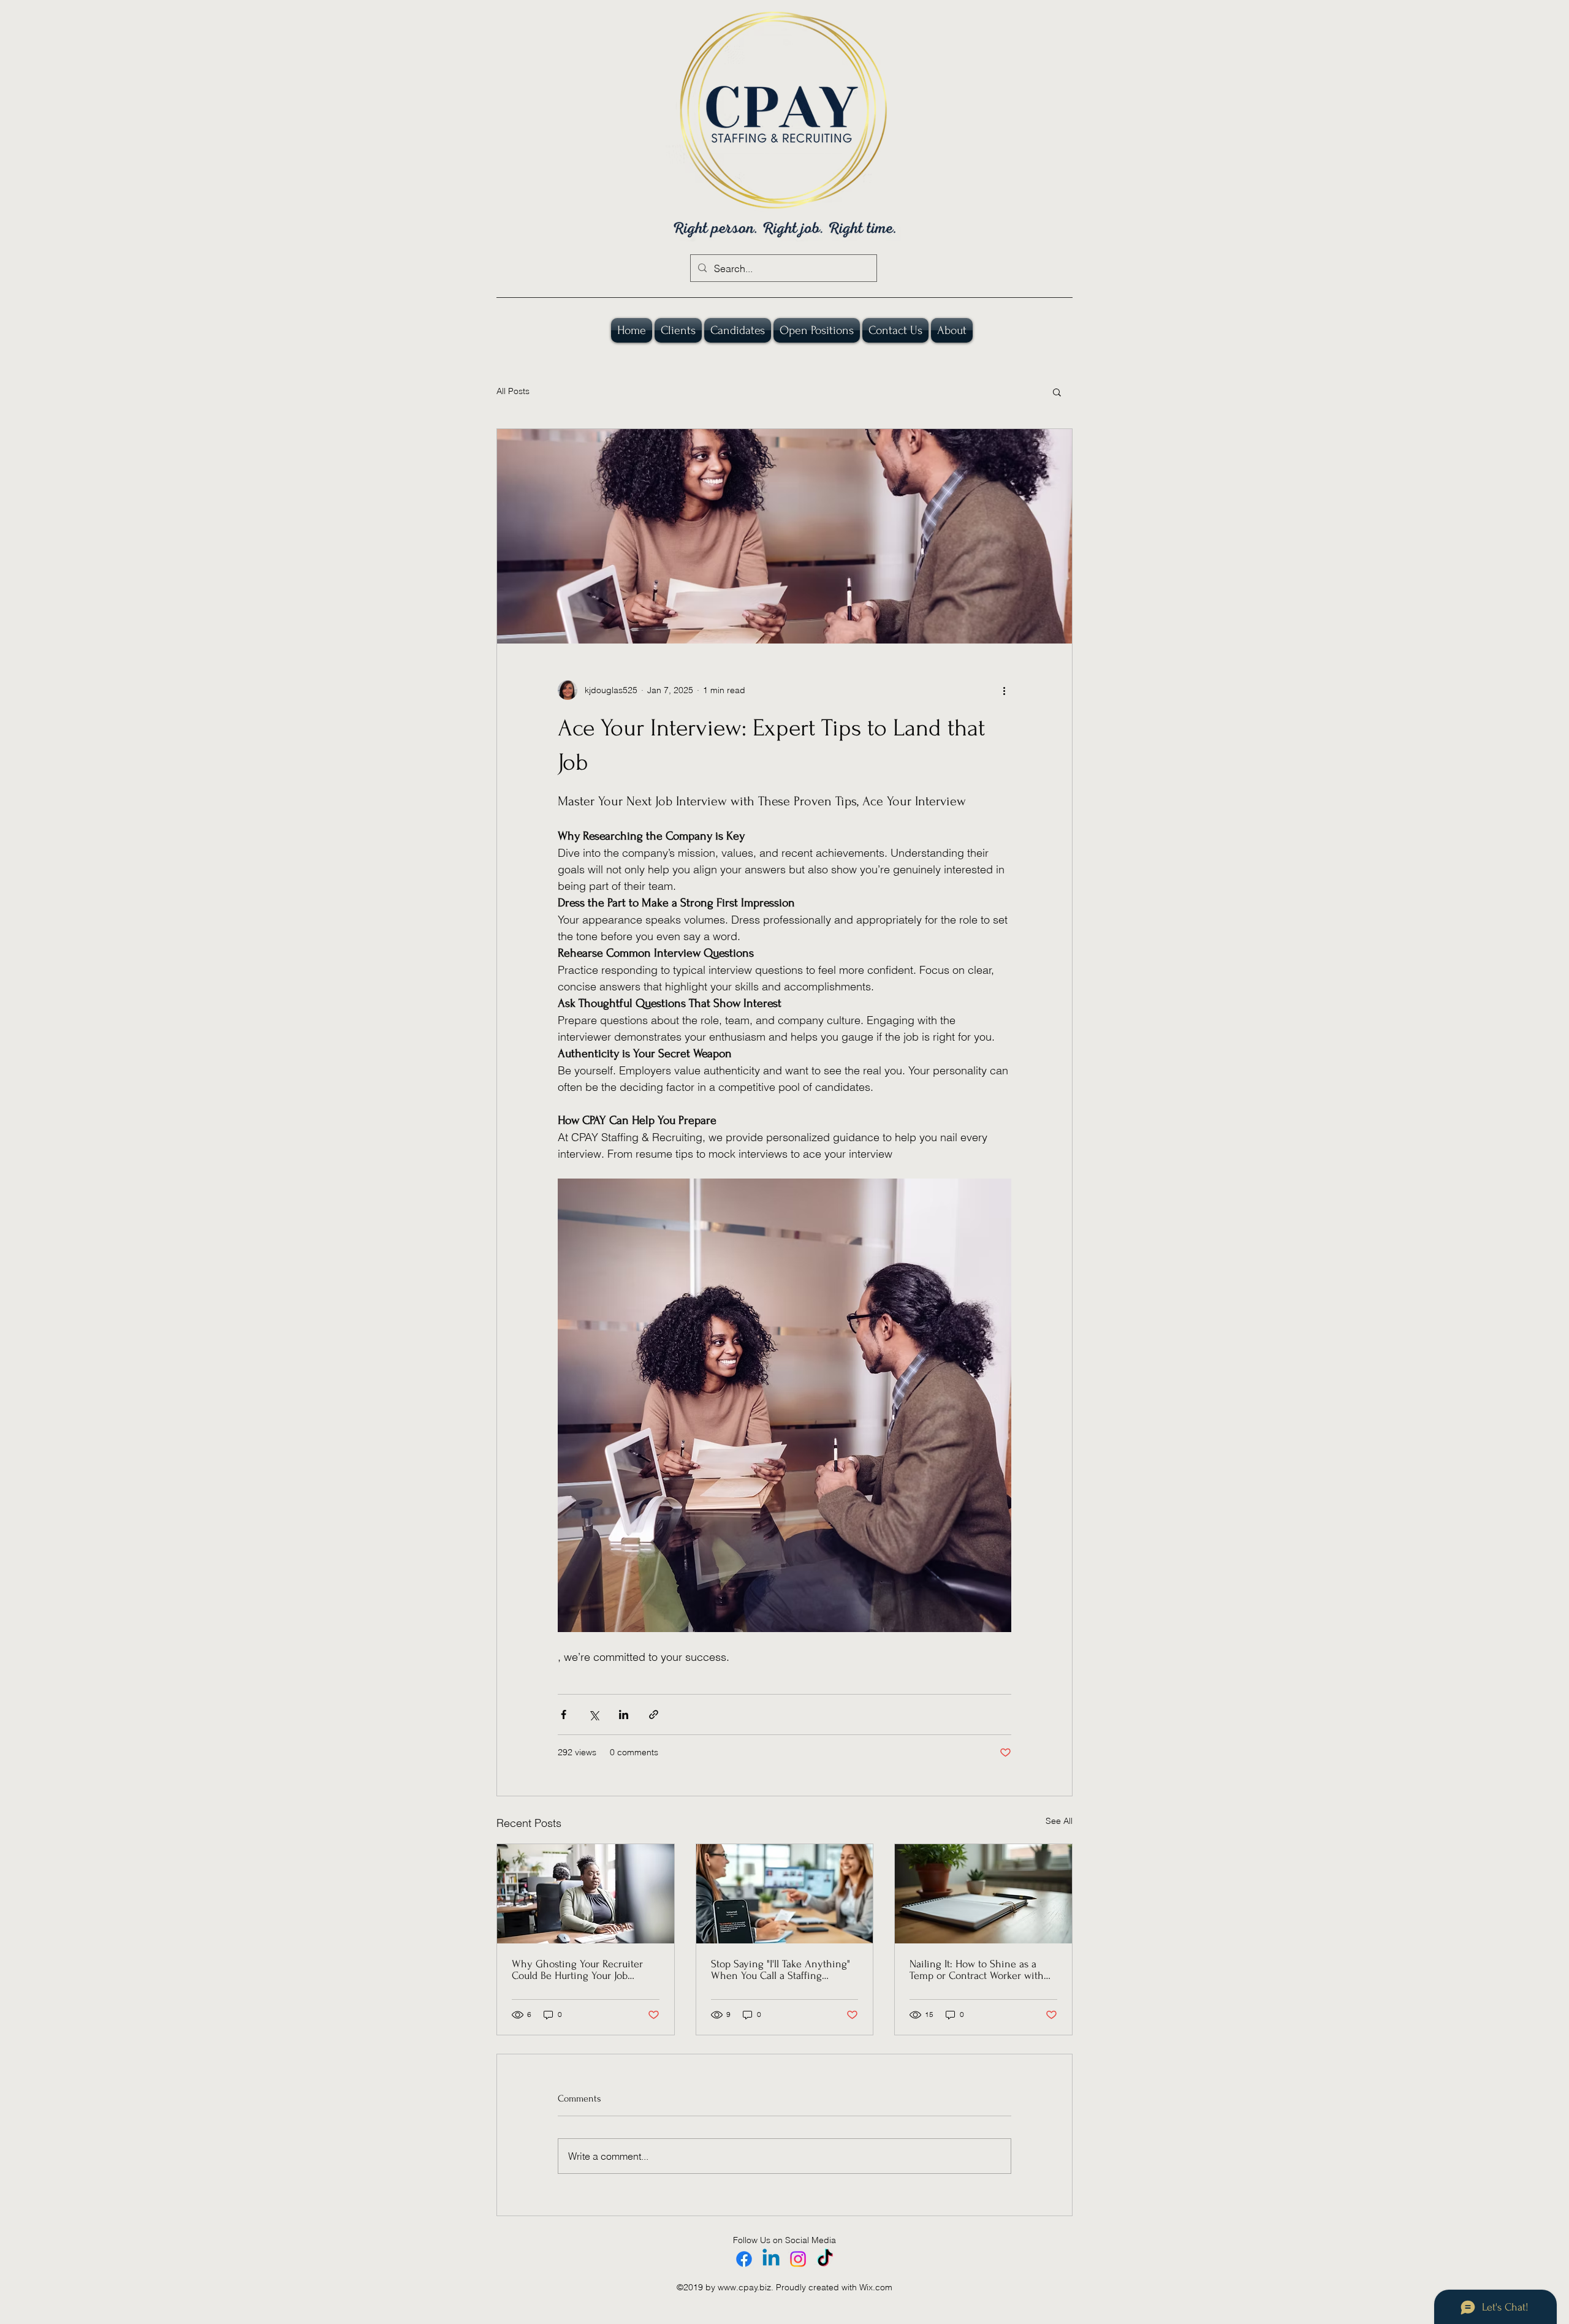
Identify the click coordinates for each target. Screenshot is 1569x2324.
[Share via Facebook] (564, 1715)
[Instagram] (798, 2259)
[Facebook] (744, 2259)
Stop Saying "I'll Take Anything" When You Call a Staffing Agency (781, 1970)
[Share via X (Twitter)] (594, 1715)
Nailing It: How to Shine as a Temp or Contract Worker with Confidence (977, 1970)
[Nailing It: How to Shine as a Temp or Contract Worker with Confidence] (983, 1894)
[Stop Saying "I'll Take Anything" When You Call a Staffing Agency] (785, 1894)
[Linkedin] (771, 2259)
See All (1059, 1821)
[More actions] (1004, 690)
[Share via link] (654, 1715)
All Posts (513, 391)
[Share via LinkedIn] (624, 1715)
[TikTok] (825, 2259)
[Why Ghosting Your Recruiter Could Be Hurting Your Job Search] (586, 1894)
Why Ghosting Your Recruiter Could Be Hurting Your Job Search (577, 1970)
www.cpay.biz (744, 2287)
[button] (1057, 392)
